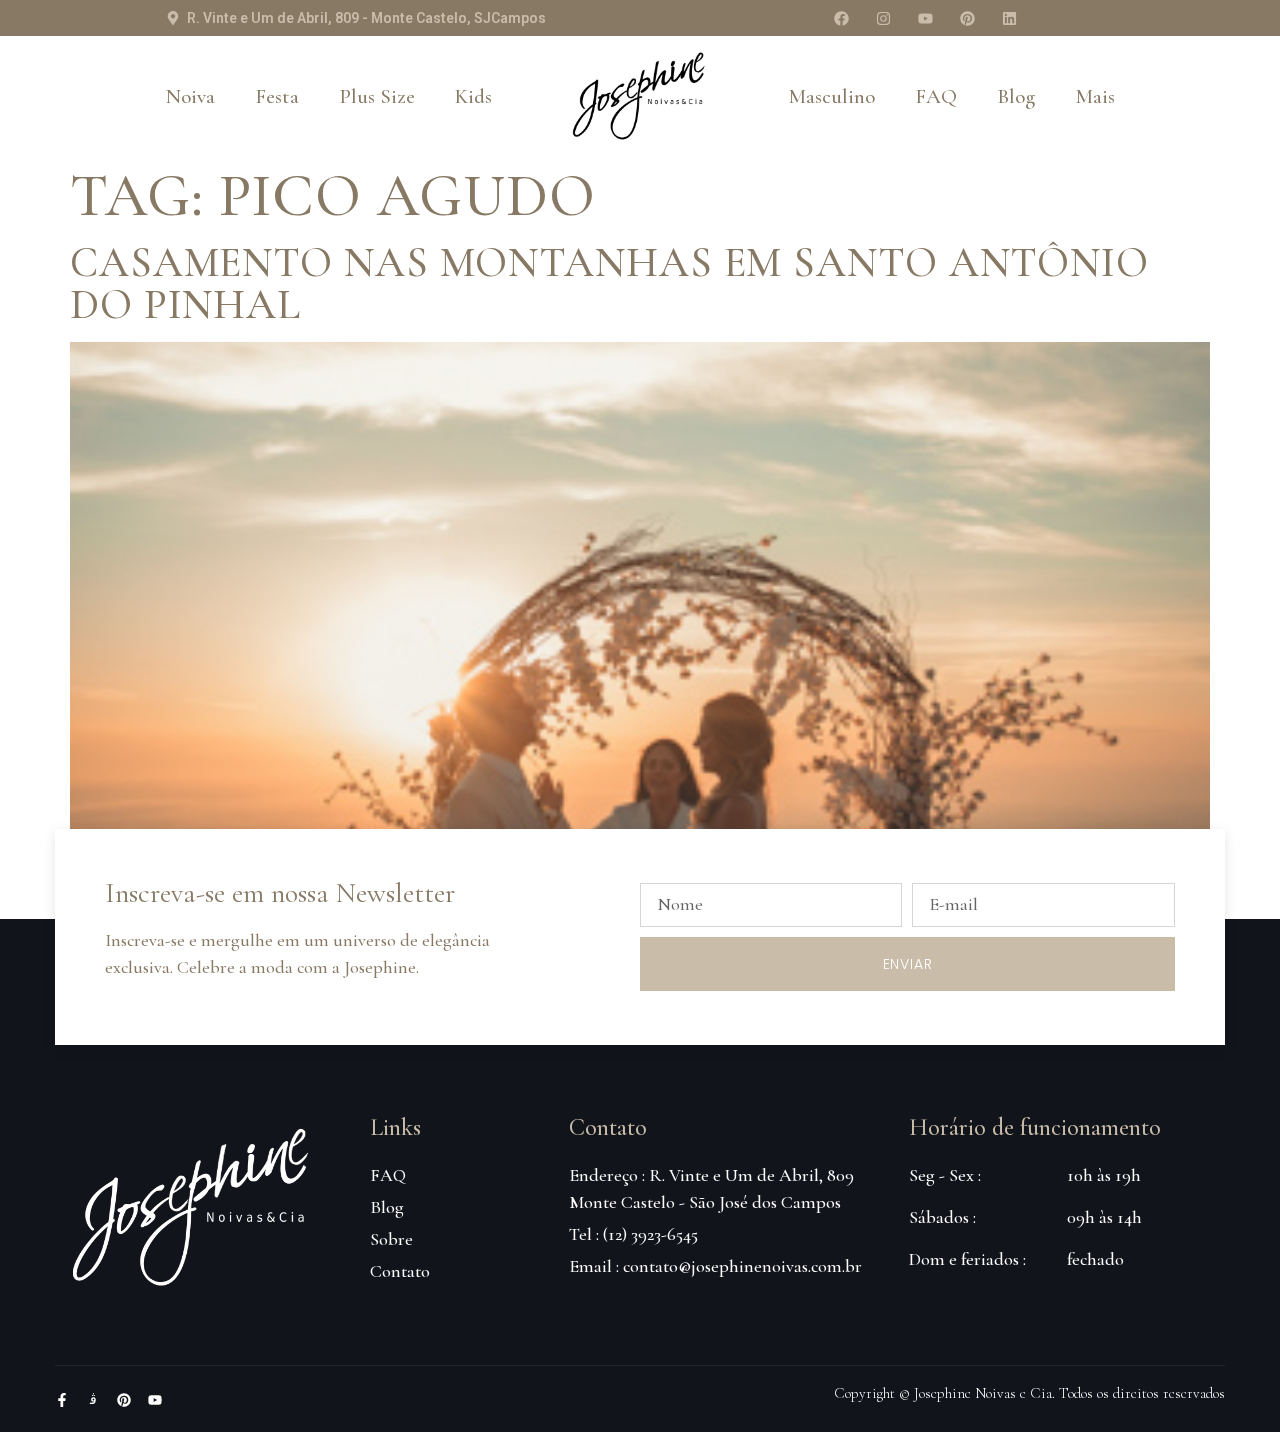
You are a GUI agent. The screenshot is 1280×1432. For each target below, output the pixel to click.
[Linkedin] (1009, 18)
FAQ (936, 96)
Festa (277, 96)
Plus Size (377, 96)
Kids (473, 96)
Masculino (831, 96)
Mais (1095, 96)
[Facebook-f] (62, 1400)
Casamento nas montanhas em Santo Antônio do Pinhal (609, 283)
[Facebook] (841, 18)
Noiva (190, 96)
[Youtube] (925, 18)
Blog (1016, 96)
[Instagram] (883, 18)
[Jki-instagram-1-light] (93, 1400)
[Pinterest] (967, 18)
